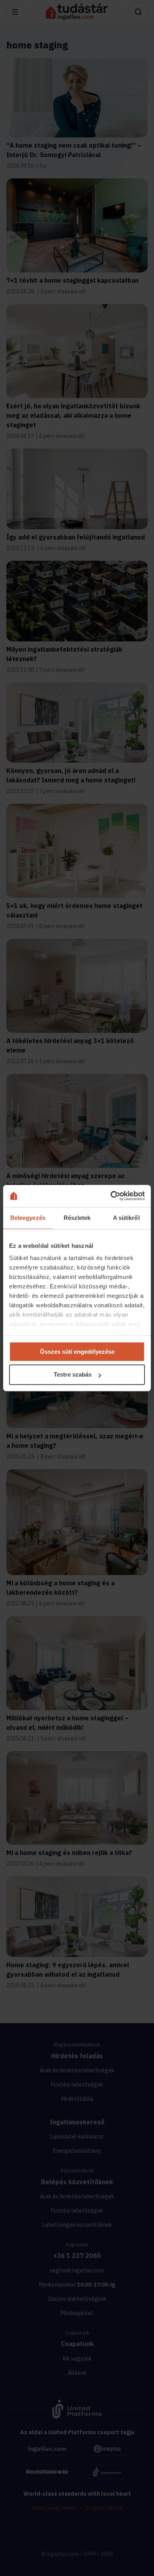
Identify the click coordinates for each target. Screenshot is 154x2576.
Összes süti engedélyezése (77, 1352)
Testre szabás (73, 1375)
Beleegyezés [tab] (28, 1218)
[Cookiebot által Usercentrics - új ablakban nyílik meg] (111, 1196)
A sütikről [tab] (126, 1218)
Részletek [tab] (77, 1218)
